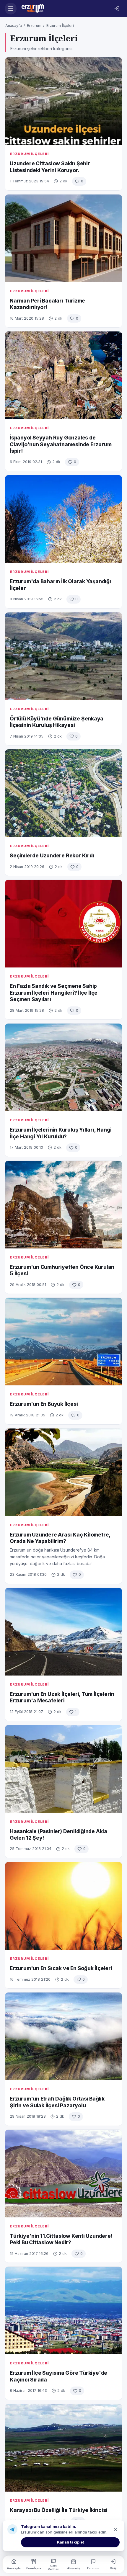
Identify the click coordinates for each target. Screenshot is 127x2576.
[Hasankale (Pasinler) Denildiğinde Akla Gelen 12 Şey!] (63, 1769)
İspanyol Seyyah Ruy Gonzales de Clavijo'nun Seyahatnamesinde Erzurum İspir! (61, 444)
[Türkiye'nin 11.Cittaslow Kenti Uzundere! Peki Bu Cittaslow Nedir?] (63, 2174)
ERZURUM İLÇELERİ (29, 154)
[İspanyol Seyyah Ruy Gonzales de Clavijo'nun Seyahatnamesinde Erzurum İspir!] (63, 375)
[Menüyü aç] (11, 9)
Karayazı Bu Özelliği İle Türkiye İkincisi (58, 2510)
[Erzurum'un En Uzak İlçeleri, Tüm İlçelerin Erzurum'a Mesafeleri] (63, 1632)
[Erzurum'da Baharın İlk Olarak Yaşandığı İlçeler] (63, 519)
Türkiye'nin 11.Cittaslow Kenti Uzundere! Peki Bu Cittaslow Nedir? (61, 2239)
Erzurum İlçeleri (60, 26)
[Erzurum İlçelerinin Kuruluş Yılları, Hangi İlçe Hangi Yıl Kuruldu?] (63, 1067)
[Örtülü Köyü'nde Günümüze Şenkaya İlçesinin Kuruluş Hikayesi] (63, 656)
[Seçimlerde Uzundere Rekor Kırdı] (63, 793)
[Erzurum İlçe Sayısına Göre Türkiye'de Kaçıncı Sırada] (63, 2311)
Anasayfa (14, 26)
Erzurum (34, 26)
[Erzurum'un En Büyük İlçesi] (63, 1342)
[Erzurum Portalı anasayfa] (64, 9)
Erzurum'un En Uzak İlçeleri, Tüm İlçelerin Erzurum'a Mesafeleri (62, 1697)
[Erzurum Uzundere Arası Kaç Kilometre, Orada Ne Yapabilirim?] (63, 1472)
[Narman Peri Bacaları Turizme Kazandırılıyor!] (63, 238)
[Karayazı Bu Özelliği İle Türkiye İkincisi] (63, 2448)
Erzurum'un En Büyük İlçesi (44, 1404)
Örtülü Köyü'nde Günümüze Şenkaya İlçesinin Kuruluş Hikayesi (57, 722)
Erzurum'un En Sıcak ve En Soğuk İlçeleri (61, 1968)
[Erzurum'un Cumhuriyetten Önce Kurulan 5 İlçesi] (63, 1205)
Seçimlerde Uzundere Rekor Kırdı (52, 855)
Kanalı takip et (70, 2542)
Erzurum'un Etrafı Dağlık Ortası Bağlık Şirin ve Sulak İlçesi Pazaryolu (57, 2102)
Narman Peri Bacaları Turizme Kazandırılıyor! (47, 304)
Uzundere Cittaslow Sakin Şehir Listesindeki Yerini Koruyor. (50, 167)
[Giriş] (117, 9)
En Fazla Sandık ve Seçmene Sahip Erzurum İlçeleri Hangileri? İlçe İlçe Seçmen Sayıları (54, 993)
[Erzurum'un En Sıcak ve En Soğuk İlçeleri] (63, 1906)
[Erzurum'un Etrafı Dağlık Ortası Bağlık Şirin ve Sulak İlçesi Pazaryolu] (63, 2036)
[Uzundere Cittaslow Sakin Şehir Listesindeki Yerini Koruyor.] (63, 101)
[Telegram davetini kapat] (115, 2529)
